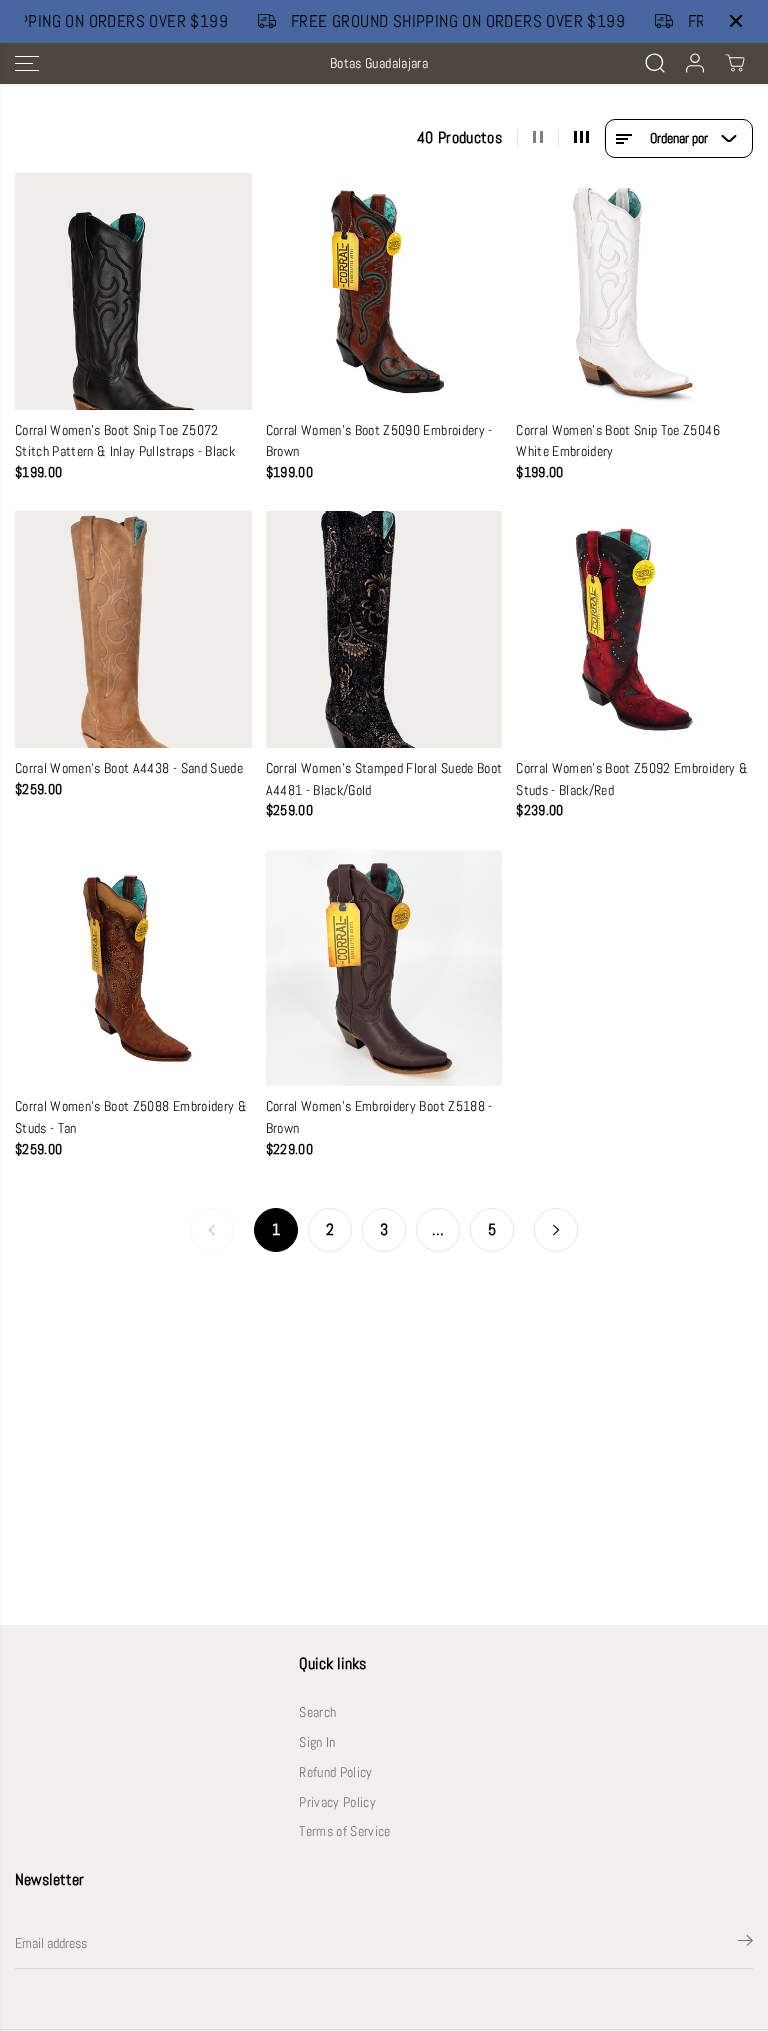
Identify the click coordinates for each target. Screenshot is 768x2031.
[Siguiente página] (556, 1230)
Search (317, 1712)
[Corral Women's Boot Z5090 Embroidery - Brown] (384, 291)
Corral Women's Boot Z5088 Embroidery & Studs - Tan (131, 1117)
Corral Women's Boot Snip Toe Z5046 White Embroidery (618, 441)
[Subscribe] (745, 1944)
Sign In (317, 1742)
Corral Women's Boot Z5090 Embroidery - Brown (379, 441)
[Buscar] (655, 63)
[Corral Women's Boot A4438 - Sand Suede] (133, 629)
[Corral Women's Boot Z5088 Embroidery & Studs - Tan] (133, 968)
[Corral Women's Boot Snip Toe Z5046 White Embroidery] (634, 291)
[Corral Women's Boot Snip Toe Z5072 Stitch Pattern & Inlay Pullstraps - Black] (133, 291)
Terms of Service (344, 1831)
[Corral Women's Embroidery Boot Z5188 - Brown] (384, 968)
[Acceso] (695, 63)
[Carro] (735, 63)
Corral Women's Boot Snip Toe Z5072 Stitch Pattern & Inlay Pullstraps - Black (125, 441)
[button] (27, 63)
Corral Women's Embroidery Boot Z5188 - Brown (379, 1117)
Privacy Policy (337, 1802)
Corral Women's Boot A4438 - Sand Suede (129, 768)
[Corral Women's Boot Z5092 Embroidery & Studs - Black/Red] (634, 629)
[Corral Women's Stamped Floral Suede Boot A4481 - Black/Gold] (384, 629)
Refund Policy (335, 1772)
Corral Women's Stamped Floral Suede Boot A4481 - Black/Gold (384, 779)
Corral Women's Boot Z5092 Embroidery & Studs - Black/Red (632, 779)
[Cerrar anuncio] (736, 21)
